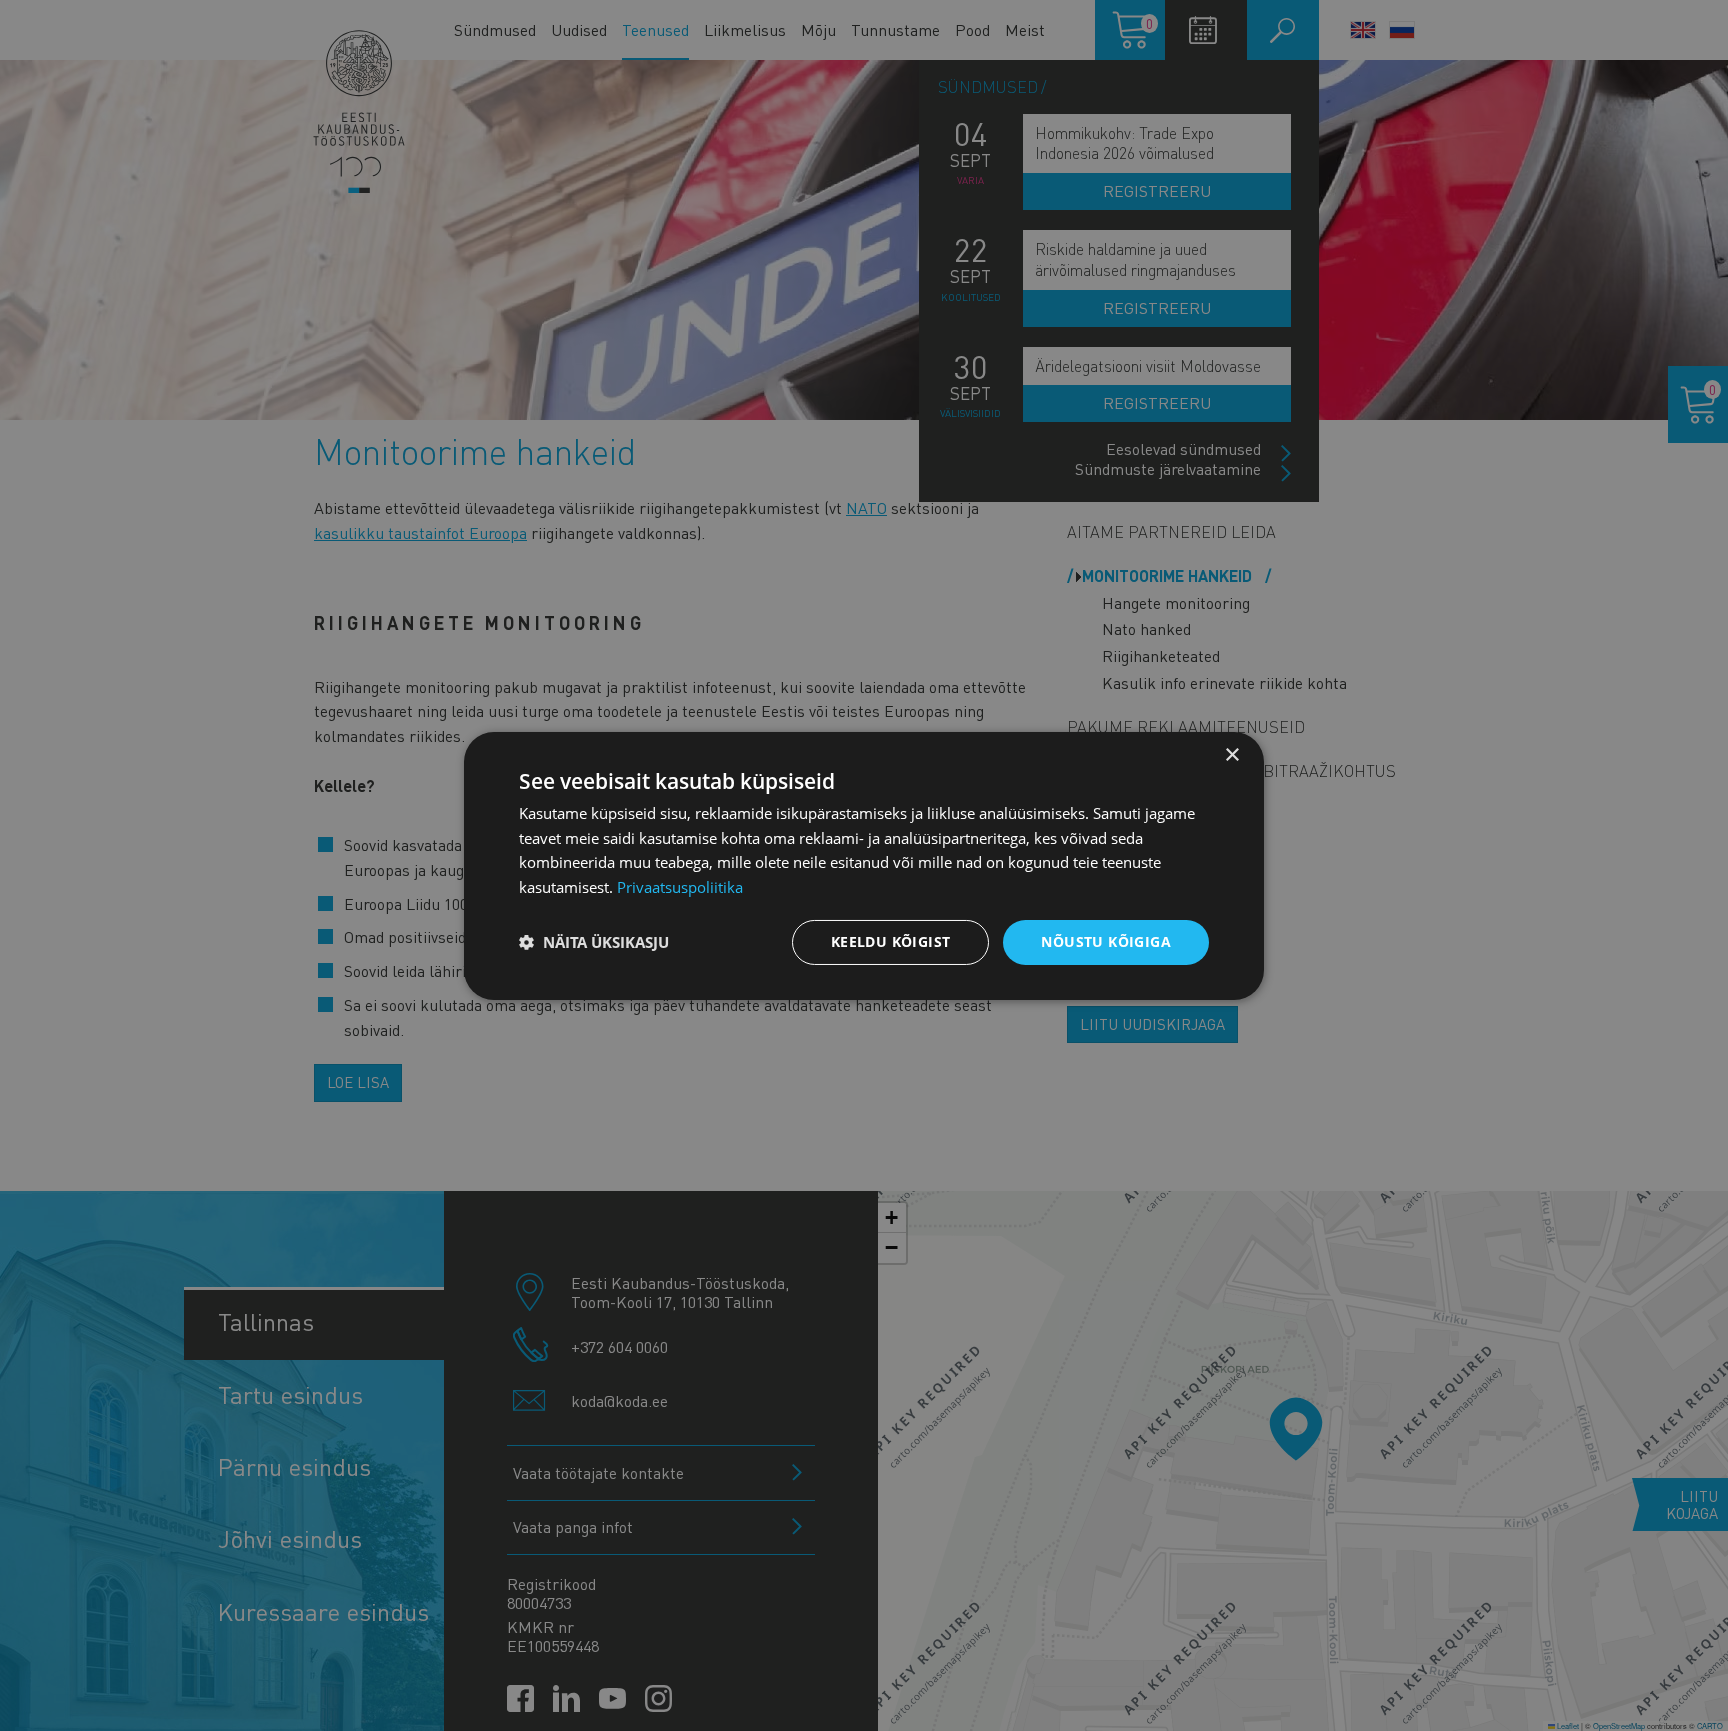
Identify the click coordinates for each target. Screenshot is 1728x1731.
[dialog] (864, 865)
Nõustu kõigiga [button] (1106, 941)
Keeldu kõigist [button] (891, 941)
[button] (594, 942)
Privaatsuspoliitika (680, 887)
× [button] (1231, 754)
